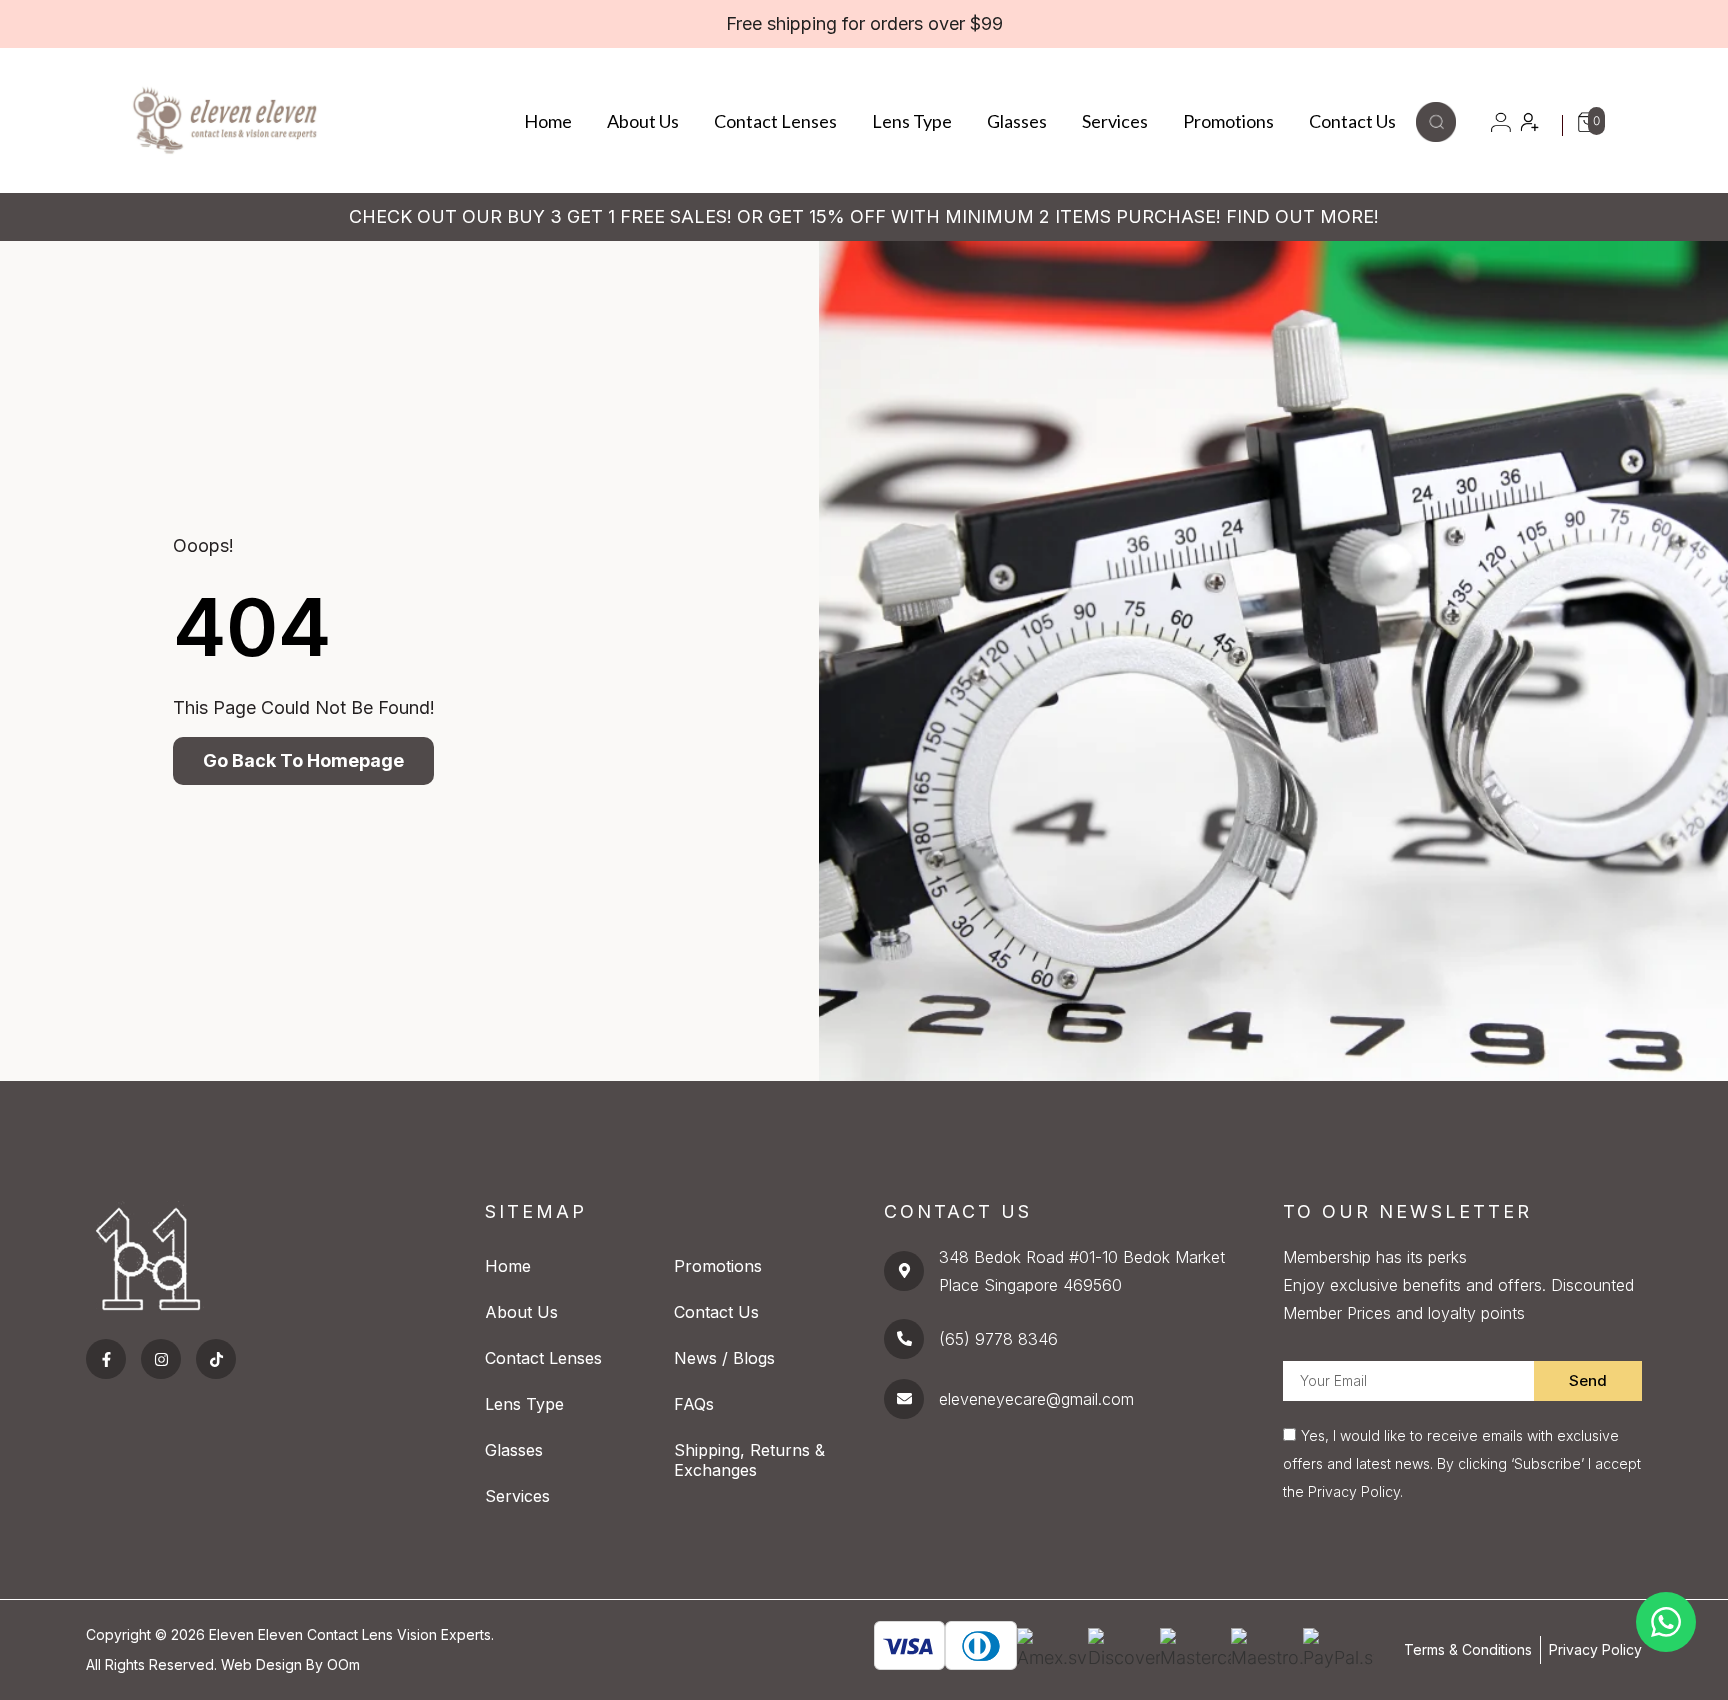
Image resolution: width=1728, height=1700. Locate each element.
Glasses (1017, 121)
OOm (343, 1664)
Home (548, 121)
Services (1115, 121)
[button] (1436, 135)
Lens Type (912, 121)
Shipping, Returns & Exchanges (749, 1460)
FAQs (694, 1404)
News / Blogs (724, 1358)
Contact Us (1352, 121)
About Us (643, 121)
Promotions (1228, 121)
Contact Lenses (775, 121)
